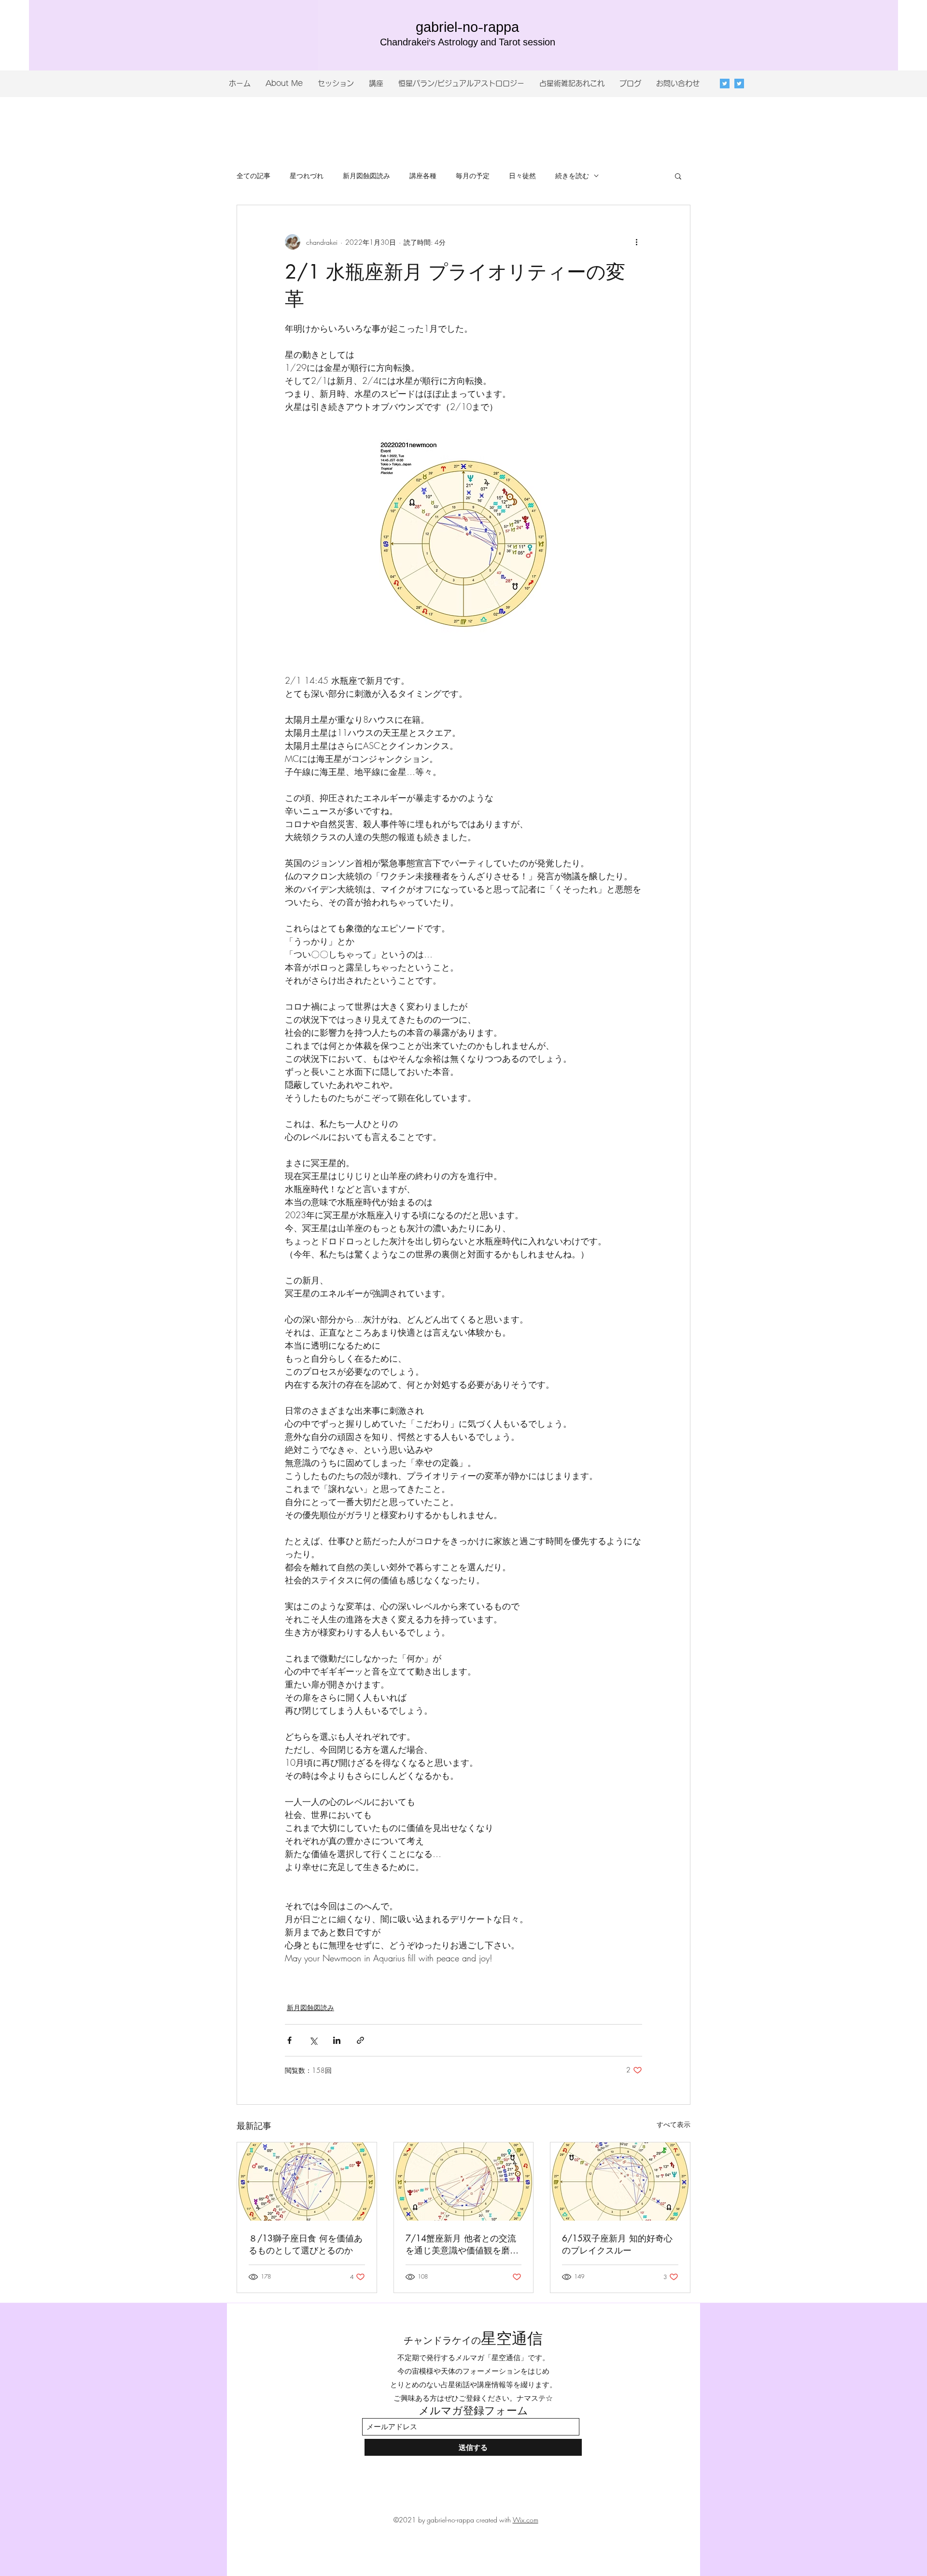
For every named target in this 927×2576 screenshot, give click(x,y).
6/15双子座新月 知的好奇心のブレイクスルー (617, 2244)
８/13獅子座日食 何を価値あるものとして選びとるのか (306, 2244)
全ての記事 (253, 176)
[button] (678, 176)
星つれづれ (307, 176)
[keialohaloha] (725, 84)
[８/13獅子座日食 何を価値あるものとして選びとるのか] (307, 2182)
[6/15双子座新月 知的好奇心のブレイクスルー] (620, 2182)
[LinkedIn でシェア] (337, 2040)
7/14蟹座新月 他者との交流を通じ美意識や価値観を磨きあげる (462, 2244)
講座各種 (423, 176)
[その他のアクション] (636, 242)
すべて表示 (674, 2124)
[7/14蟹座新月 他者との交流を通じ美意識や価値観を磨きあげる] (464, 2182)
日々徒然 (522, 176)
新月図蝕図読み (366, 176)
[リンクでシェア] (360, 2040)
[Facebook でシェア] (289, 2040)
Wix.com (526, 2520)
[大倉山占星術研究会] (739, 84)
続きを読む (572, 176)
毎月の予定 (473, 176)
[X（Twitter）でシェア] (313, 2040)
